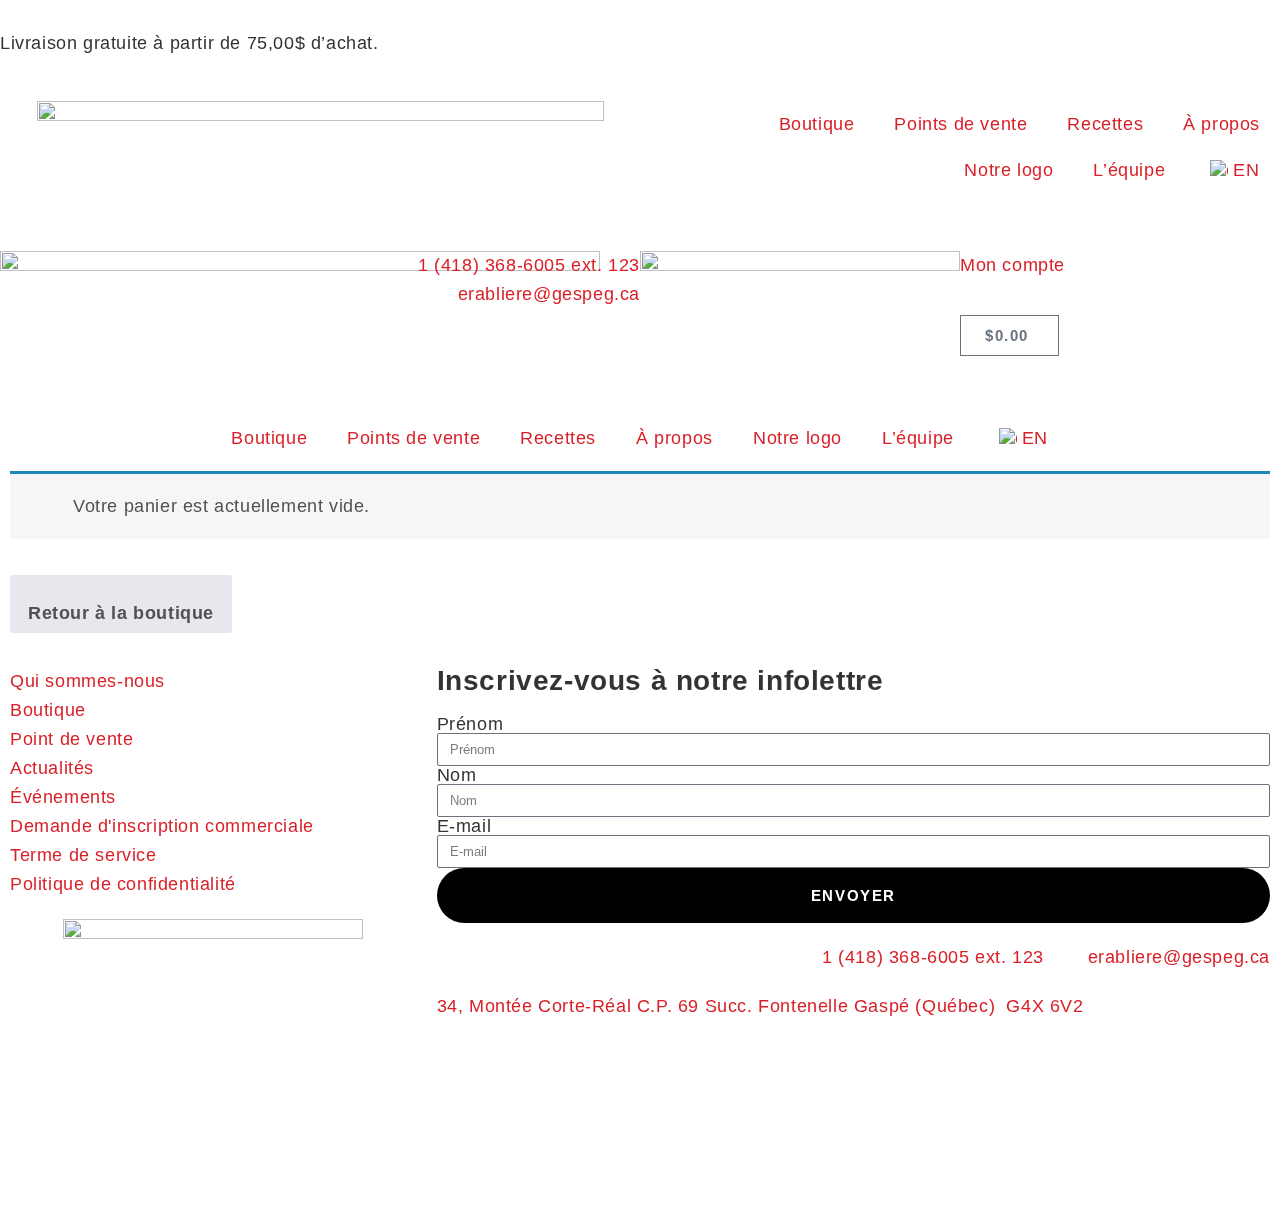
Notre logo (1008, 170)
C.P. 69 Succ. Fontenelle (745, 1006)
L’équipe (1129, 170)
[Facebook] (985, 381)
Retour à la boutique (121, 613)
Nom (457, 775)
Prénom (470, 724)
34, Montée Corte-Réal (537, 1006)
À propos (1221, 124)
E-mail (464, 826)
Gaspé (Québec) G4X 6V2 (969, 1006)
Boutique (817, 124)
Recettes (1105, 124)
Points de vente (960, 124)
